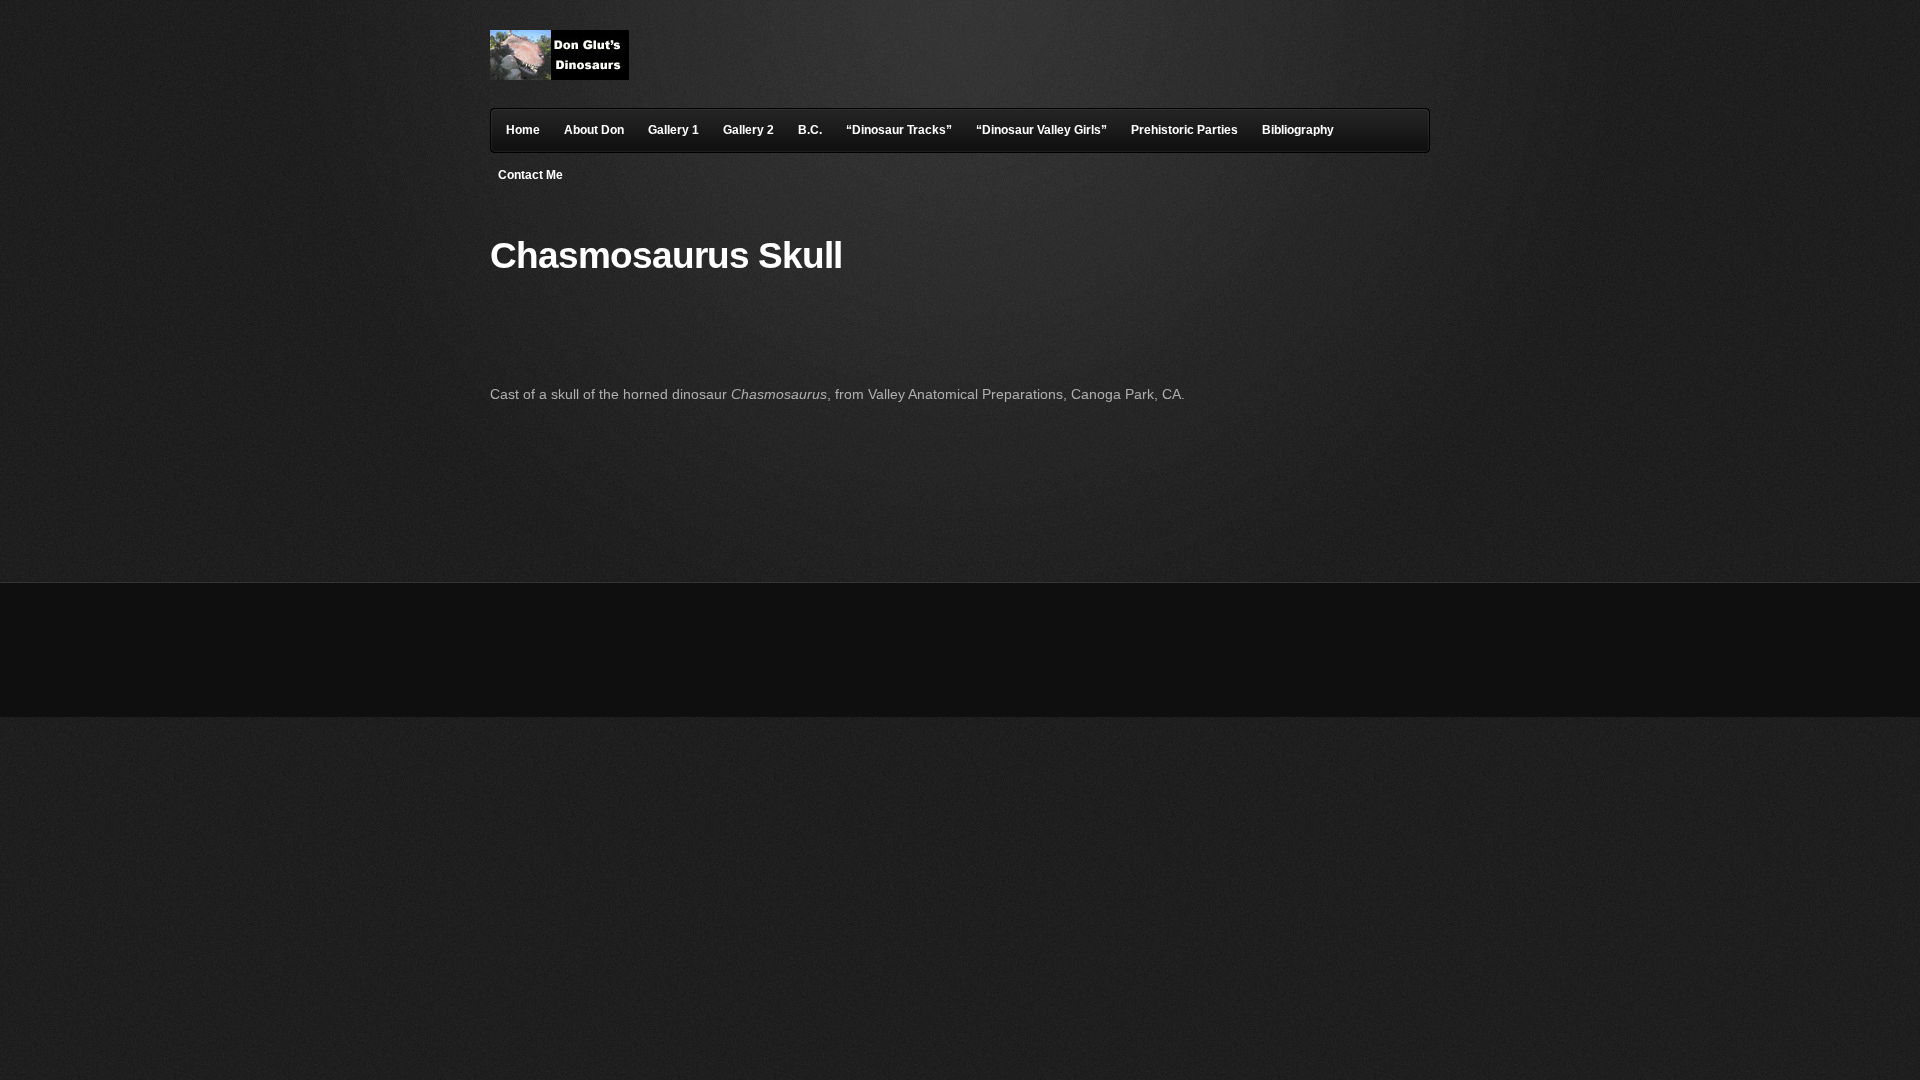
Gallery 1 (673, 130)
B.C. (810, 130)
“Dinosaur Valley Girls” (1041, 130)
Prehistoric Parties (1184, 130)
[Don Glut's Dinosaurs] (559, 75)
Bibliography (1298, 130)
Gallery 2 (748, 130)
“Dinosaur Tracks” (899, 130)
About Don (594, 130)
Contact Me (530, 175)
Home (523, 130)
